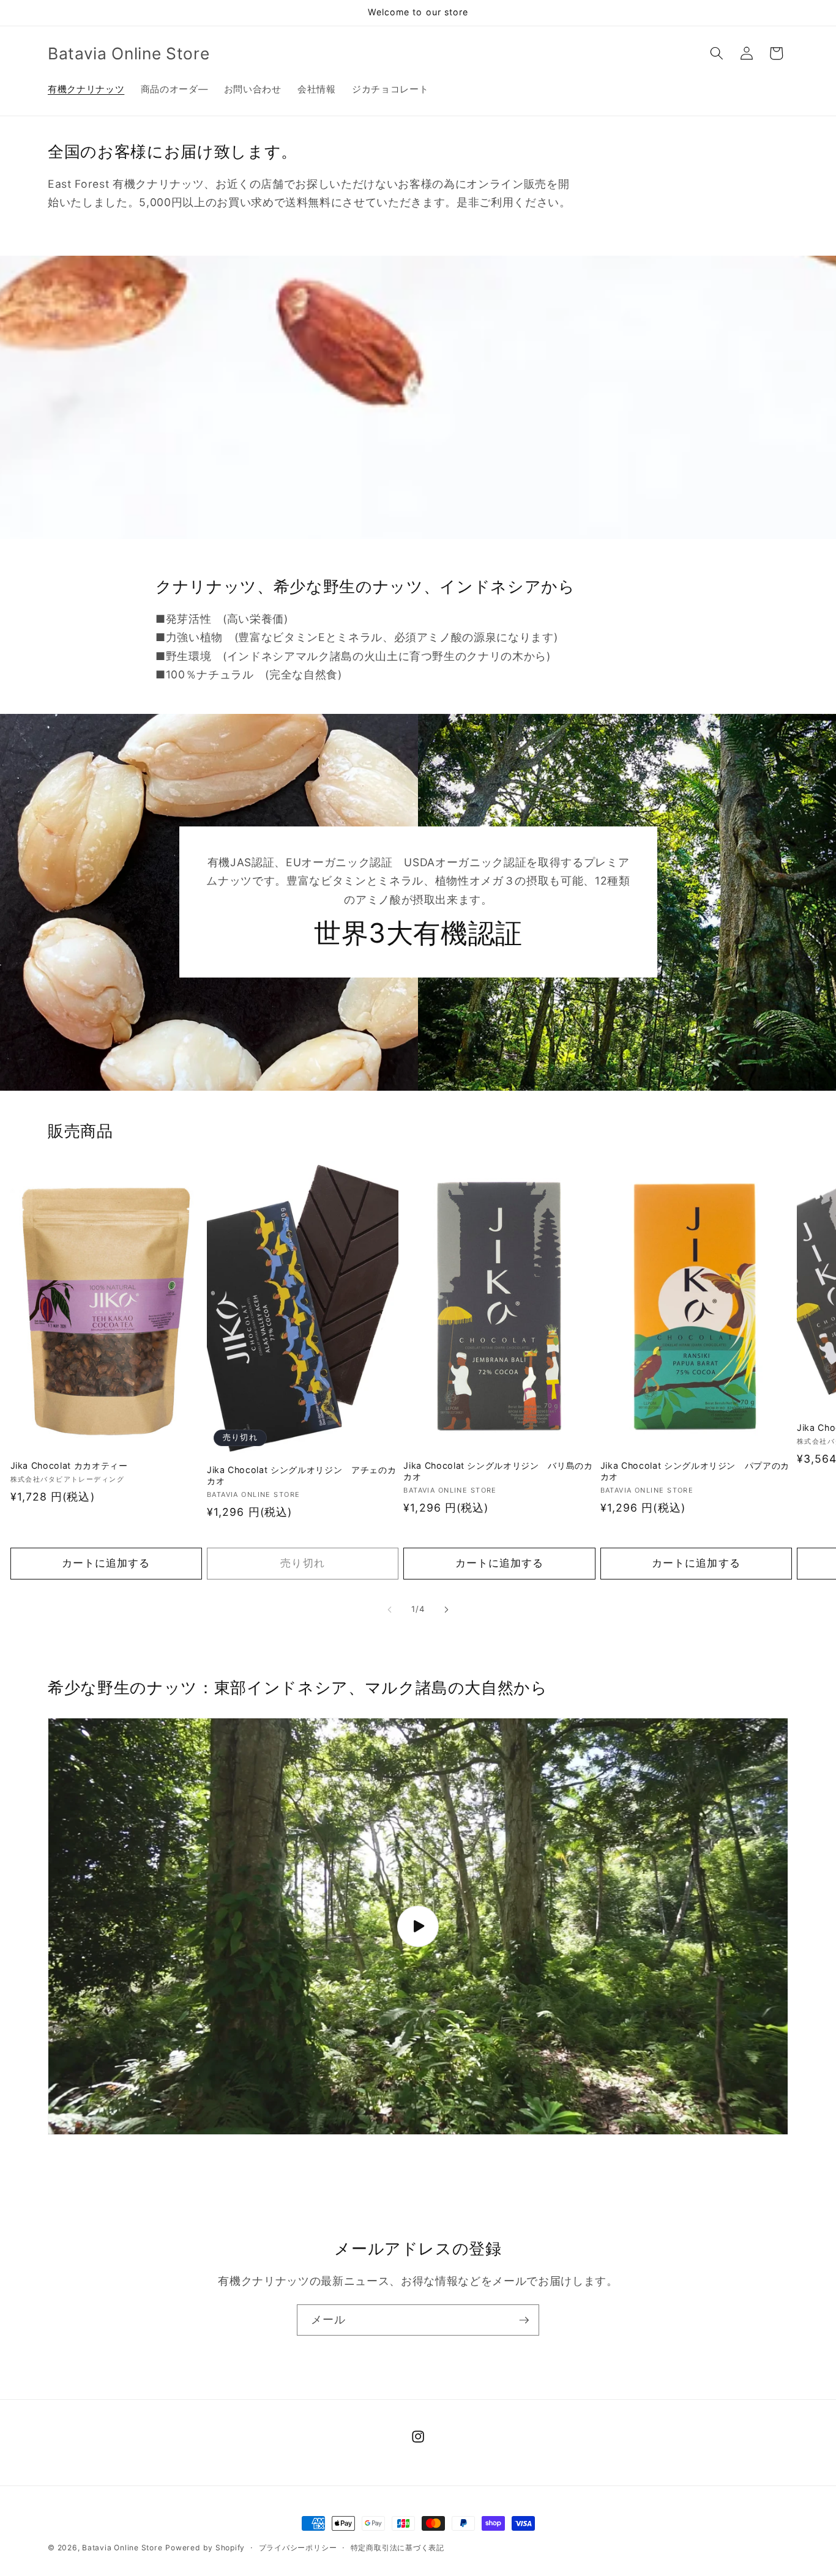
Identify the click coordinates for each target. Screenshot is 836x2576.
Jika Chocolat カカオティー (69, 1465)
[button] (717, 53)
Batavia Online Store (122, 2548)
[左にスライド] (390, 1609)
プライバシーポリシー (298, 2548)
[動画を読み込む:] (418, 1926)
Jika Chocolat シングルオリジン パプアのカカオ (695, 1471)
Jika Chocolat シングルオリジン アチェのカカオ (301, 1475)
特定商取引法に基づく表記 (397, 2548)
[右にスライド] (446, 1609)
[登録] (524, 2320)
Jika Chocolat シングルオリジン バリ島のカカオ (498, 1471)
